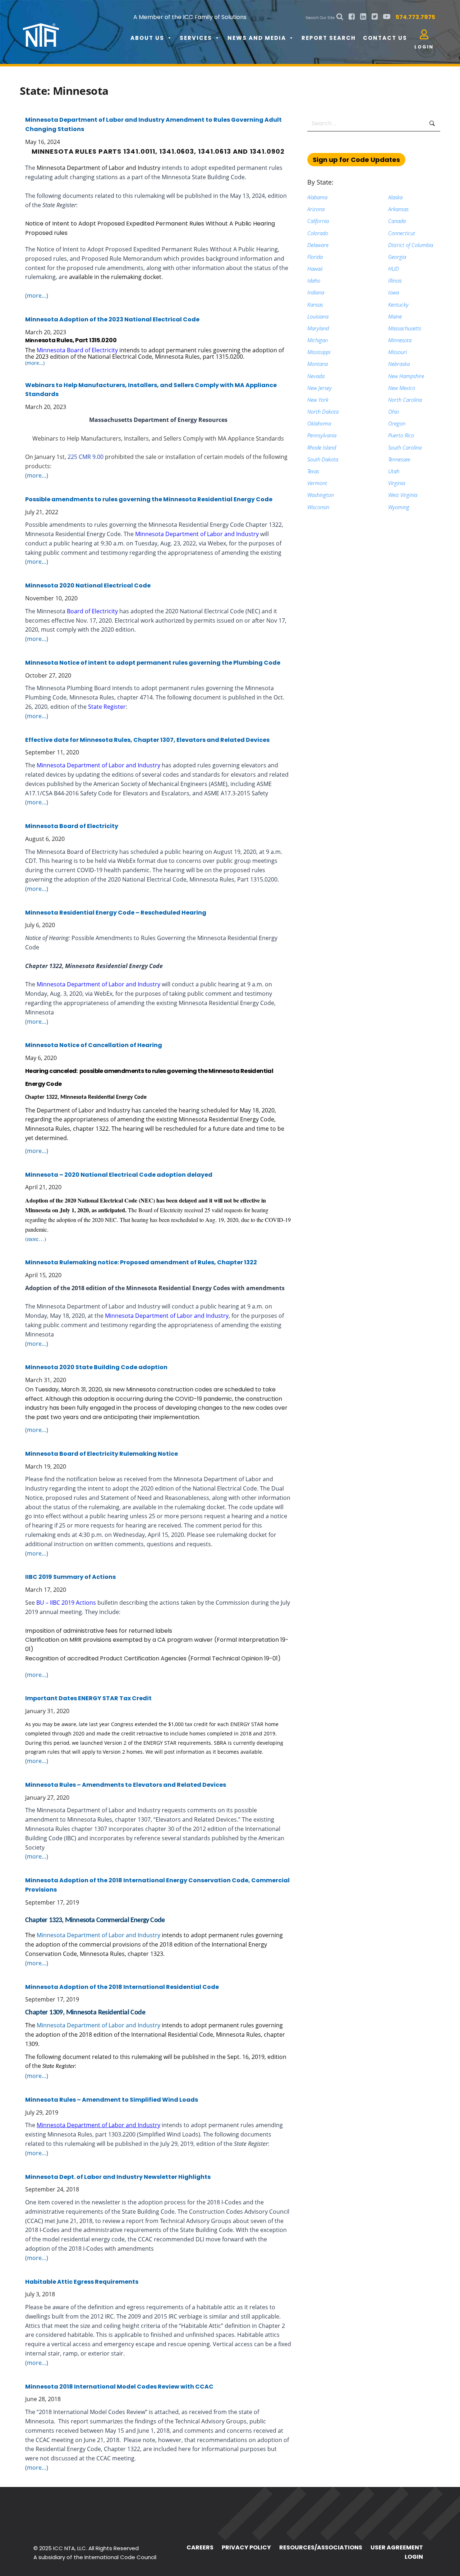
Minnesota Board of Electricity (77, 350)
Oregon (397, 423)
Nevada (316, 376)
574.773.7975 (415, 17)
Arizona (316, 209)
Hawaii (315, 269)
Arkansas (398, 209)
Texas (313, 471)
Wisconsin (318, 507)
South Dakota (323, 459)
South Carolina (405, 447)
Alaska (395, 197)
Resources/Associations (321, 2547)
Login (414, 2557)
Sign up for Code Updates (356, 160)
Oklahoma (319, 423)
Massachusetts (405, 328)
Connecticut (402, 233)
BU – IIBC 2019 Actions (66, 1603)
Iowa (394, 292)
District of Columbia (411, 245)
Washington (321, 495)
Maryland (318, 328)
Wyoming (399, 507)
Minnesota (400, 340)
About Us (147, 38)
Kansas (315, 304)
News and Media (257, 38)
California (318, 221)
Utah (394, 471)
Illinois (395, 280)
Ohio (394, 411)
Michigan (318, 340)
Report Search (329, 38)
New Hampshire (406, 376)
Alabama (317, 197)
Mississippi (319, 352)
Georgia (397, 257)
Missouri (397, 352)
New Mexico (402, 388)
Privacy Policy (246, 2547)
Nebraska (399, 364)
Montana (318, 364)
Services (196, 38)
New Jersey (319, 388)
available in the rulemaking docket (115, 277)
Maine (395, 316)
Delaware (318, 245)
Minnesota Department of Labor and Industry (98, 168)
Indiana (316, 292)
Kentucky (398, 304)
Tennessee (399, 459)
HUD (394, 269)
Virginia (397, 483)
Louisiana (318, 316)
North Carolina (405, 400)
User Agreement (397, 2547)
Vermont (317, 483)
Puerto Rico (401, 435)
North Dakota (323, 411)
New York (318, 400)
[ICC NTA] (77, 29)
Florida (315, 257)
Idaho (314, 280)
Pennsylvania (322, 435)
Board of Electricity (92, 611)
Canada (397, 221)
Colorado (318, 233)
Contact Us (385, 38)
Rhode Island (322, 447)
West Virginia (403, 495)
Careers (200, 2547)
